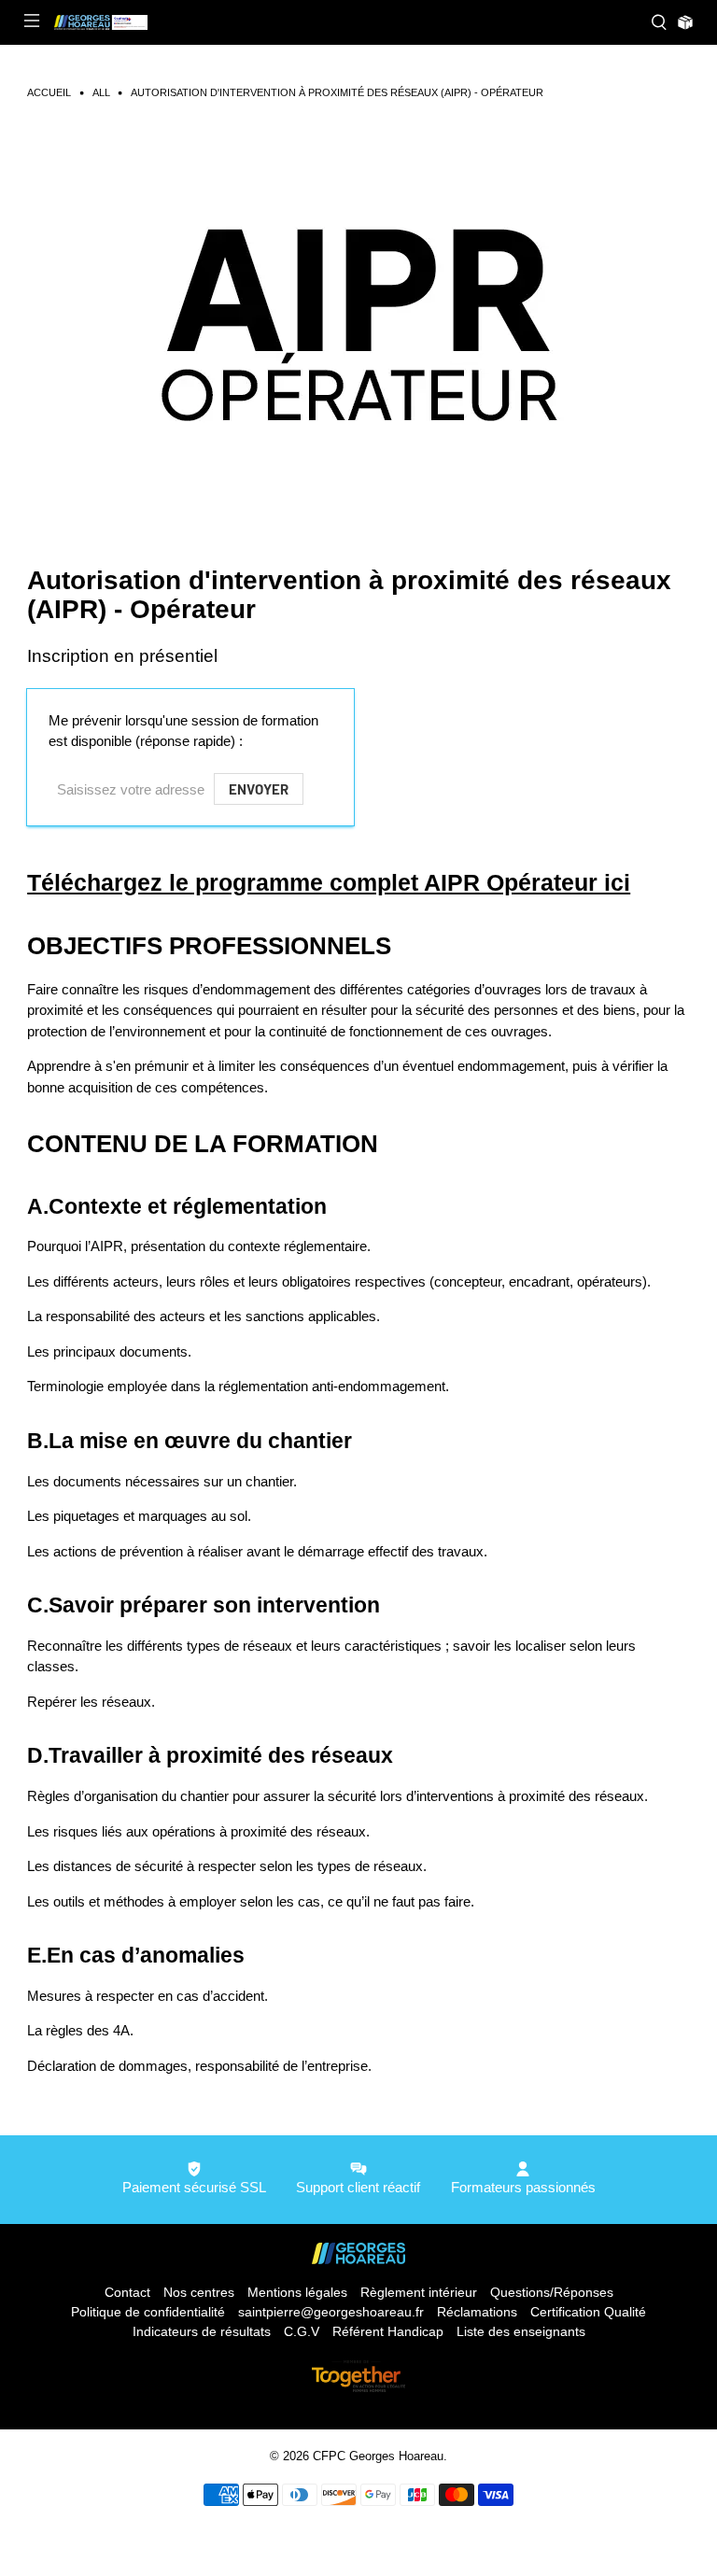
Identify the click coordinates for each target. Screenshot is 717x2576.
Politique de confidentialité (148, 2312)
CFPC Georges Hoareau (378, 2456)
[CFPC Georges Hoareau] (345, 22)
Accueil (49, 93)
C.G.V (302, 2331)
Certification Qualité (588, 2312)
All (101, 93)
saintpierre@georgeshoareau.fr (331, 2312)
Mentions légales (297, 2292)
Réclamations (477, 2312)
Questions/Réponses (552, 2292)
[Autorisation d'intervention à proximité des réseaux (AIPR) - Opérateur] (358, 316)
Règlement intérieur (419, 2292)
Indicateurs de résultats (202, 2331)
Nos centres (199, 2292)
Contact (127, 2292)
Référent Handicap (388, 2331)
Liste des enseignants (521, 2331)
